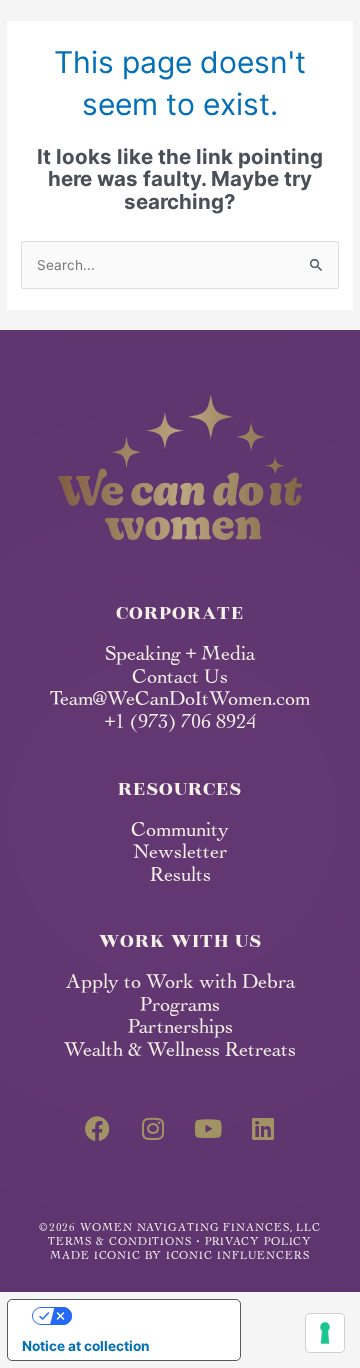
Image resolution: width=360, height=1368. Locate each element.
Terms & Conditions (120, 1242)
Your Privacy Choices (143, 1315)
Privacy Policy (259, 1242)
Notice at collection (86, 1346)
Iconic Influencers (238, 1256)
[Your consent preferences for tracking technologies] (325, 1333)
